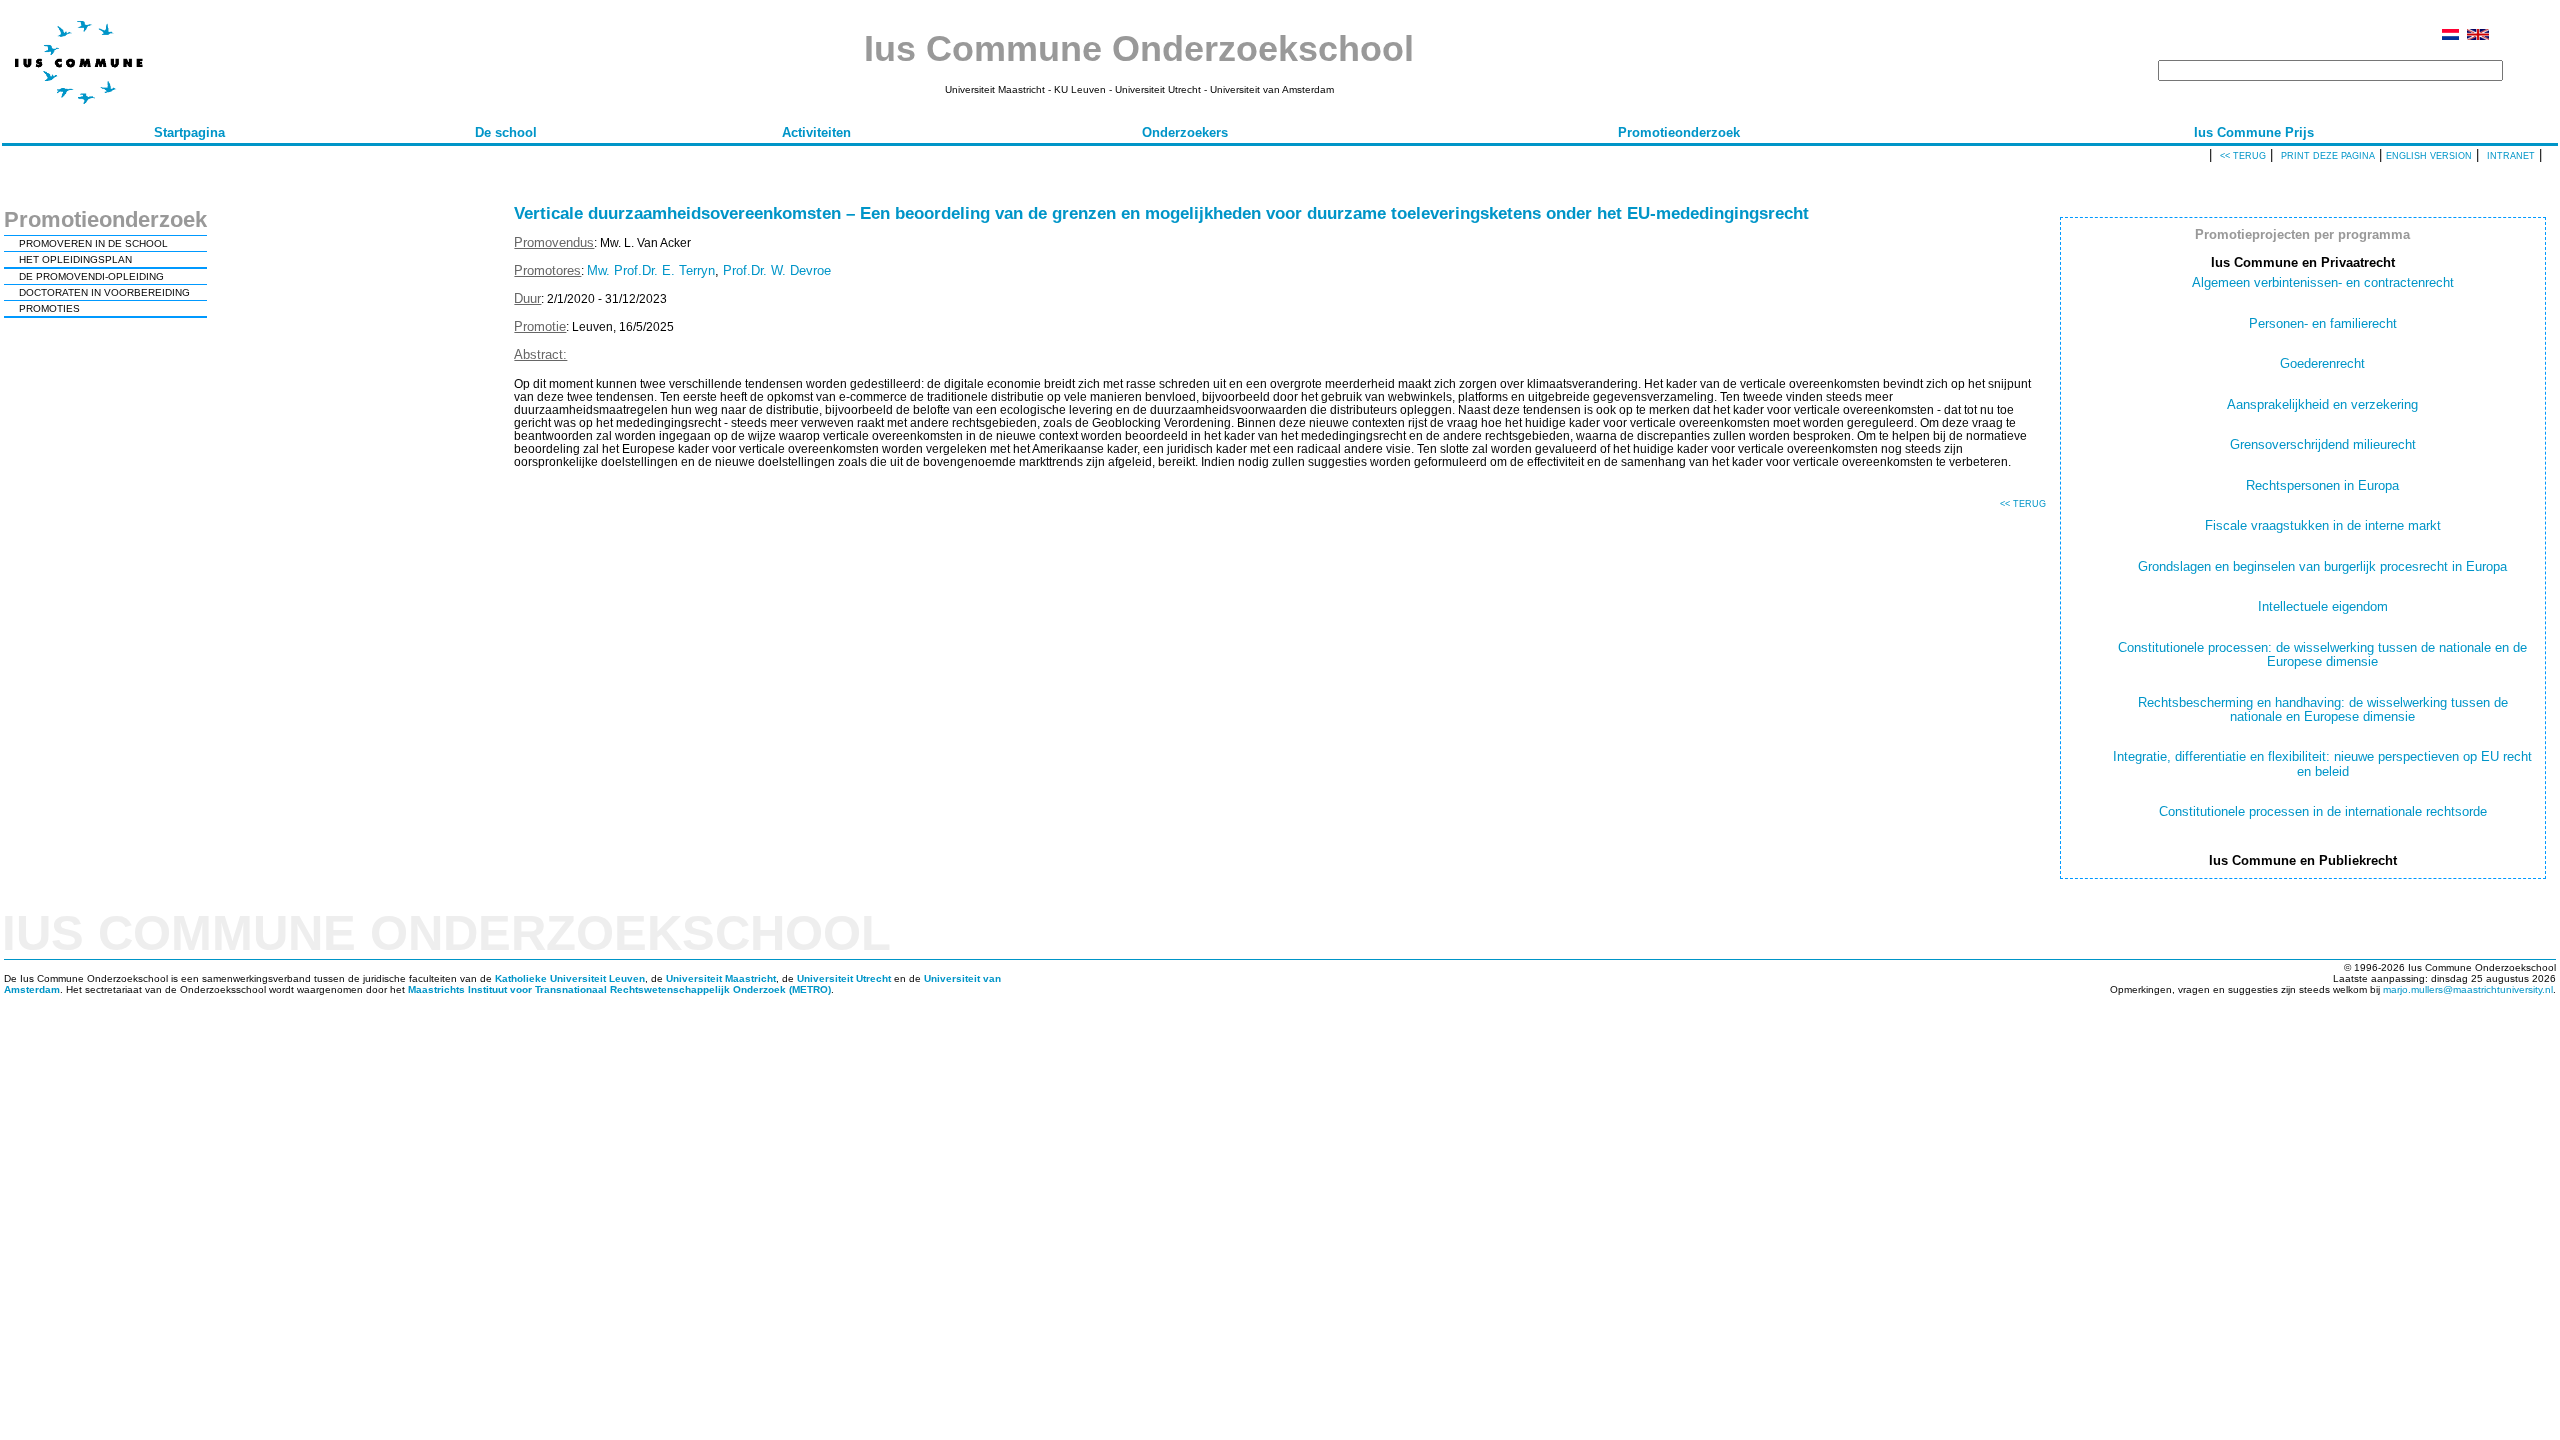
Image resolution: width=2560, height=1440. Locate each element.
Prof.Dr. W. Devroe (777, 270)
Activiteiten (816, 132)
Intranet (2511, 156)
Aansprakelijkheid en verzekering (2322, 404)
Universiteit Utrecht (844, 978)
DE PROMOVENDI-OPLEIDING (91, 276)
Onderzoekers (1185, 132)
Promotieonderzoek (1679, 132)
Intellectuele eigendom (2323, 606)
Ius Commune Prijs (2254, 132)
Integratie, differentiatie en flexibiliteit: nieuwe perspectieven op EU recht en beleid (2322, 763)
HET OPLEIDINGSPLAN (75, 259)
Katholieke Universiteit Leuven (570, 978)
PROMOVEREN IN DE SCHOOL (93, 243)
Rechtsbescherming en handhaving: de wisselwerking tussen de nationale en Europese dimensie (2323, 709)
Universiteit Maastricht (721, 978)
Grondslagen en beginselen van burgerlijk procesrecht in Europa (2322, 566)
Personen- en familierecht (2323, 323)
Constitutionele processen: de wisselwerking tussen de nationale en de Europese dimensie (2322, 654)
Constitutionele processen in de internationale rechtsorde (2323, 811)
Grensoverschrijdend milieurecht (2323, 444)
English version (2429, 156)
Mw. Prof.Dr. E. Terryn (651, 270)
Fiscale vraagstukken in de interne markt (2323, 525)
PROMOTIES (49, 308)
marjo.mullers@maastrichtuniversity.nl (2468, 989)
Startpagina (189, 132)
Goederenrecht (2322, 363)
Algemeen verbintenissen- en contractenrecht (2323, 282)
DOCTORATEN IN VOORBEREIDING (104, 292)
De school (506, 132)
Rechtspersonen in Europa (2322, 485)
